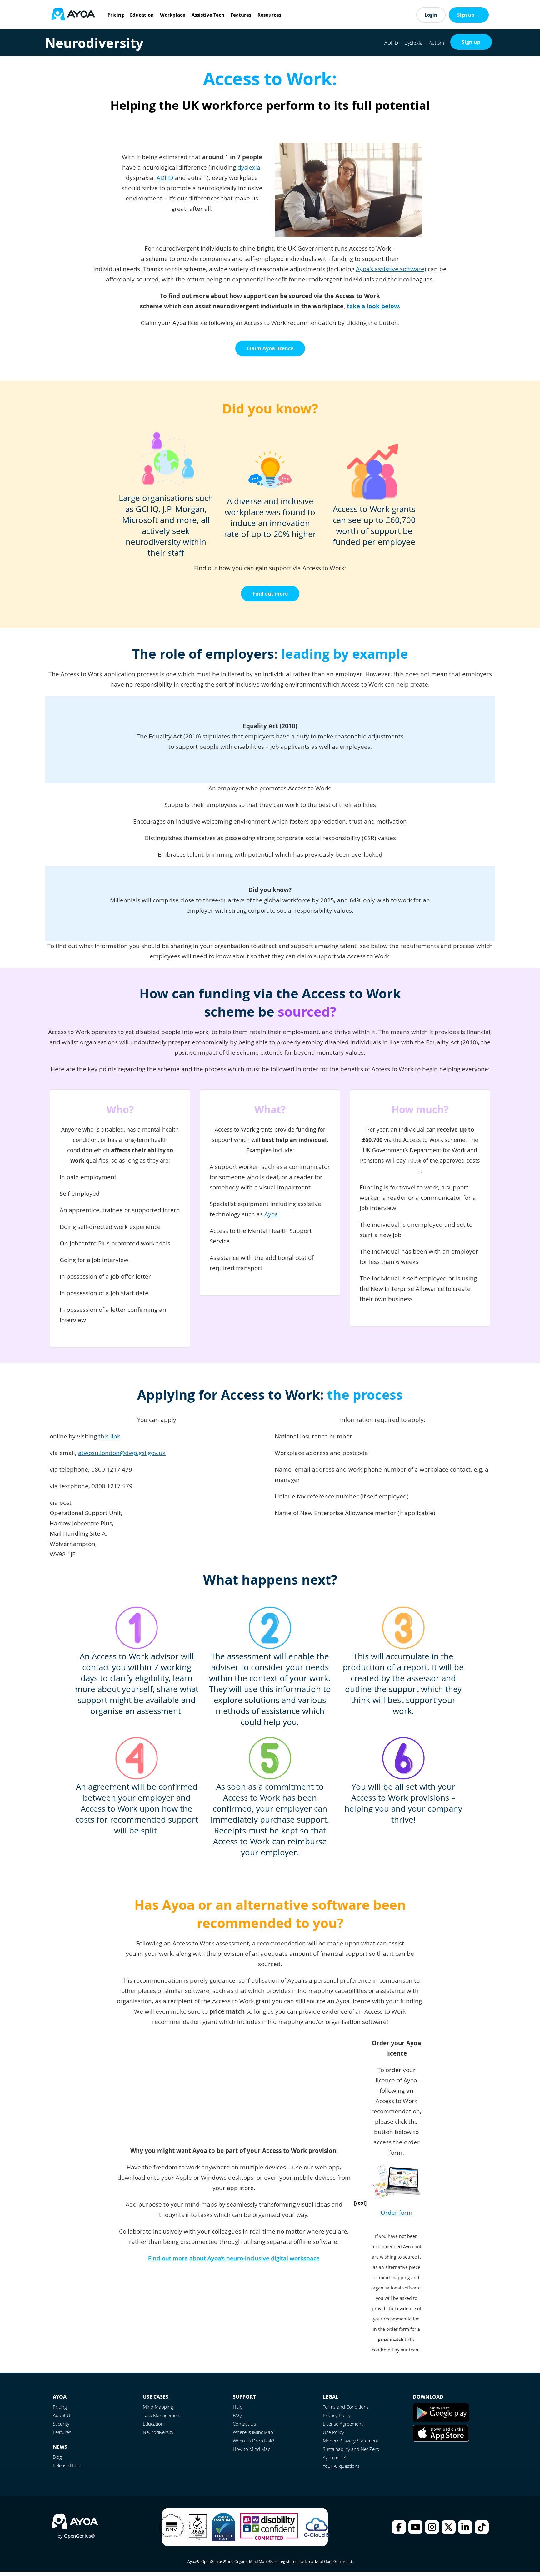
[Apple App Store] (441, 2440)
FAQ (237, 2415)
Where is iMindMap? (254, 2432)
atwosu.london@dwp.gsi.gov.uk (122, 1453)
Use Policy (333, 2432)
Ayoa (271, 1214)
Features (62, 2432)
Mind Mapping (158, 2407)
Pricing (60, 2407)
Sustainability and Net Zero (351, 2449)
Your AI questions (341, 2466)
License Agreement (343, 2424)
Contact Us (244, 2424)
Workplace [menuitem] (173, 15)
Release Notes (68, 2465)
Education (153, 2424)
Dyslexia (413, 43)
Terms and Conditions (346, 2407)
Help (238, 2407)
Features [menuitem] (241, 15)
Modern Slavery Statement (351, 2441)
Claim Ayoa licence (270, 348)
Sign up (471, 42)
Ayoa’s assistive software (390, 269)
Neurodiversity (158, 2432)
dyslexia (249, 167)
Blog (57, 2457)
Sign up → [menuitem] (469, 15)
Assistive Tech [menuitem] (208, 15)
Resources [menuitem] (269, 15)
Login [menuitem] (431, 15)
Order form (397, 2213)
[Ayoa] (73, 15)
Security (61, 2424)
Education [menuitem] (142, 15)
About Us (63, 2415)
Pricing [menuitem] (116, 15)
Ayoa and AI (335, 2457)
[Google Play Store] (441, 2420)
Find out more (270, 594)
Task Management (162, 2415)
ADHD (391, 43)
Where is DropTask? (253, 2441)
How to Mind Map (252, 2449)
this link (109, 1436)
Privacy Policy (337, 2415)
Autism (436, 43)
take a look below (373, 306)
